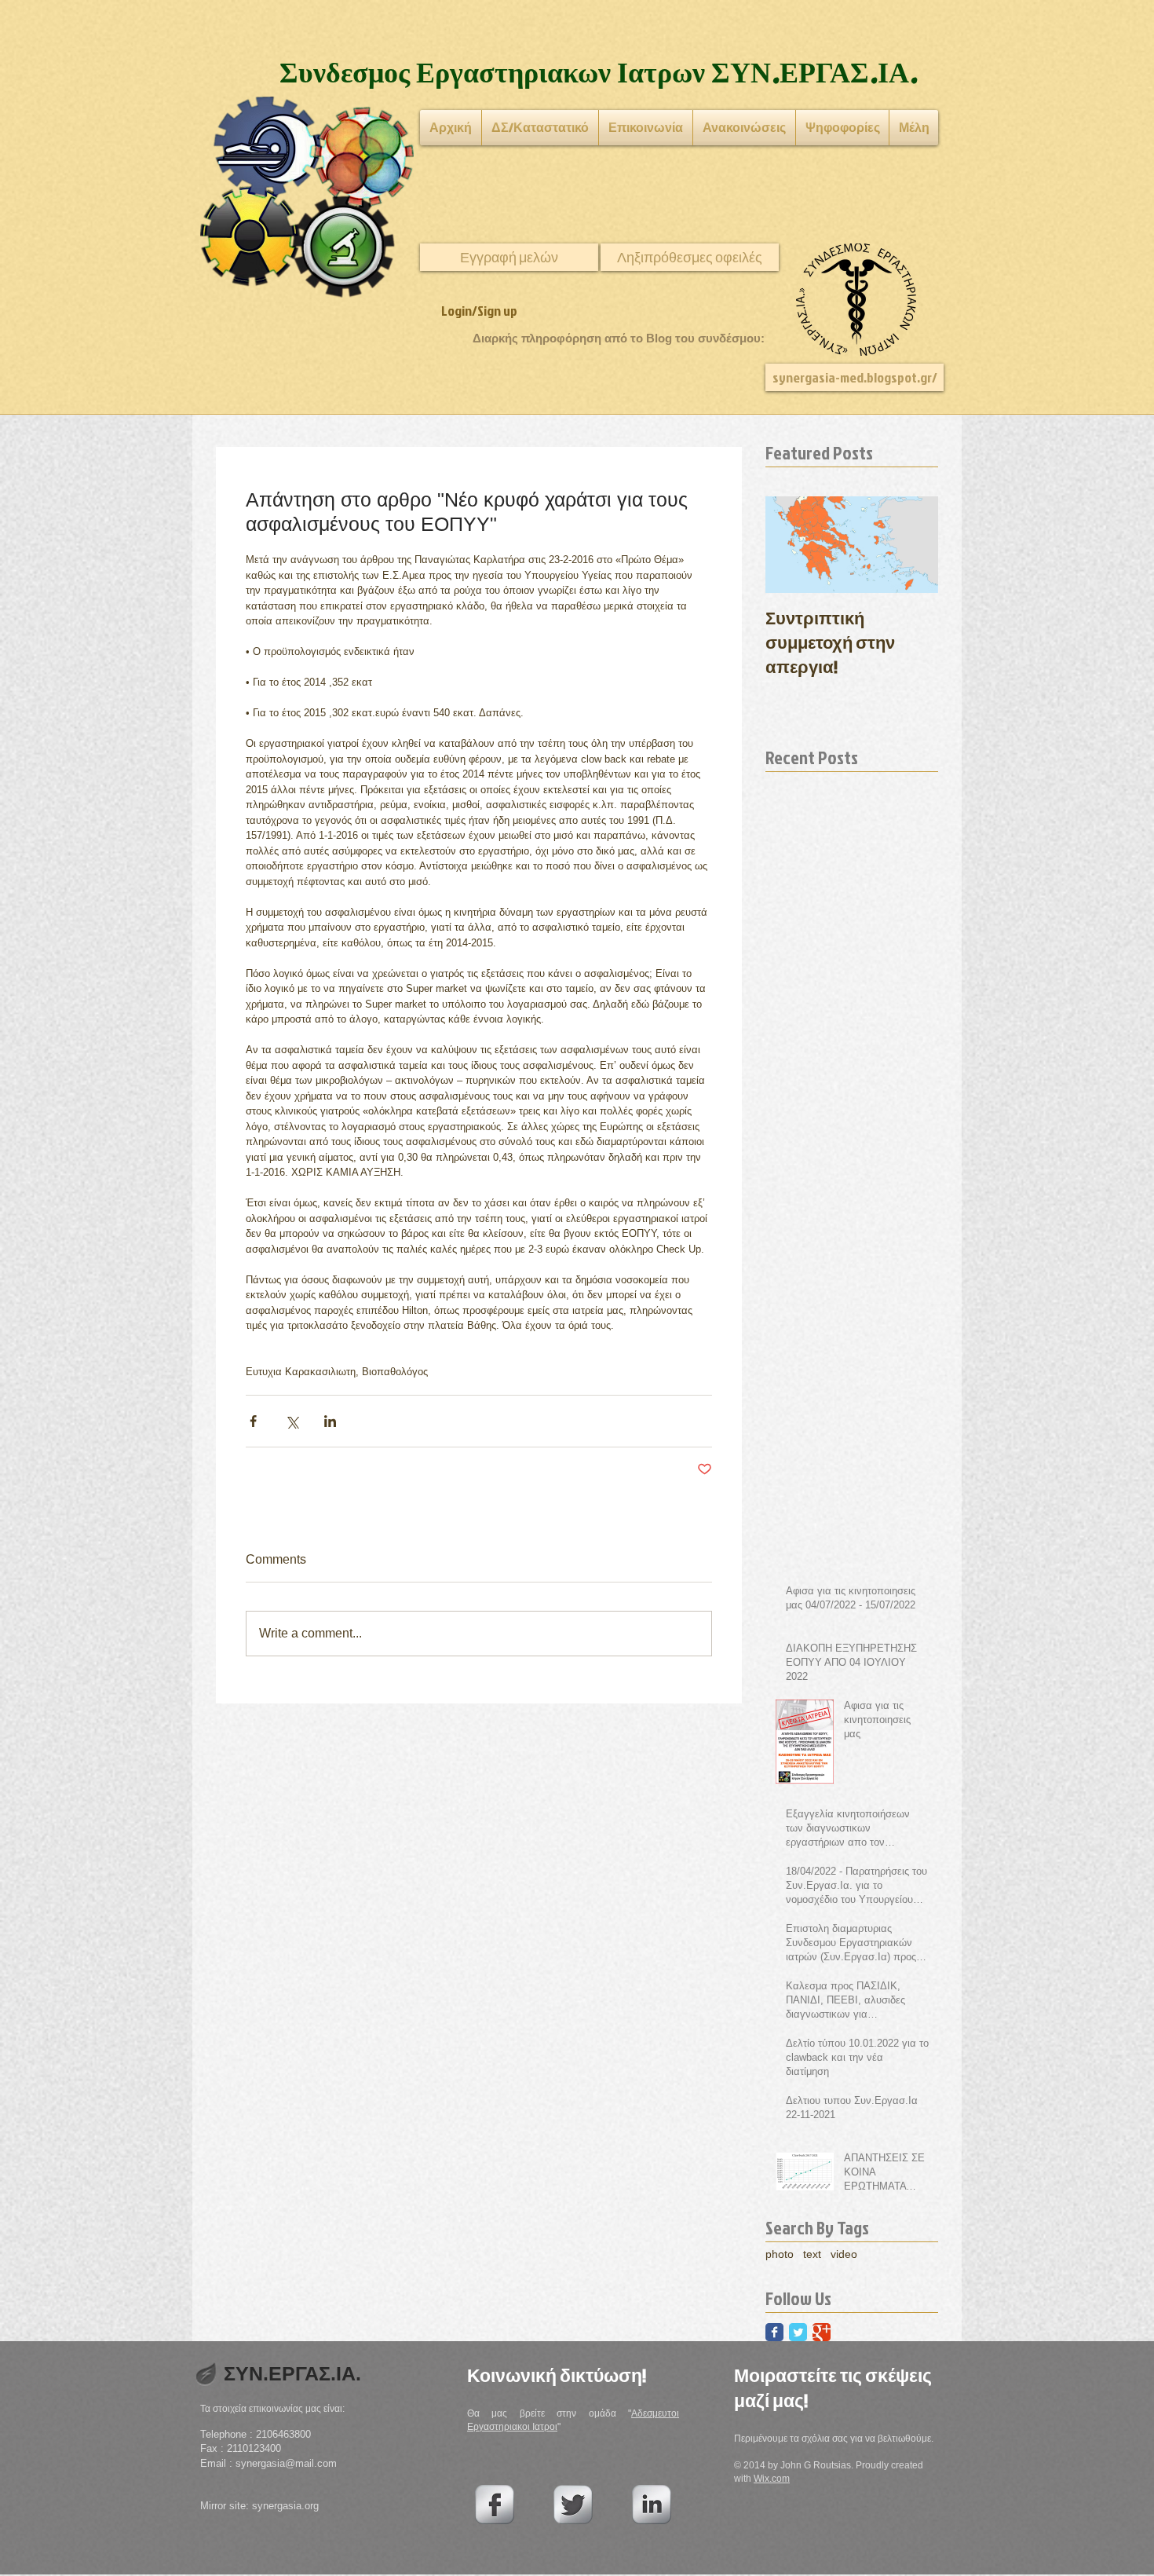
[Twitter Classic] (798, 2332)
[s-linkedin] (652, 2505)
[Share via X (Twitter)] (292, 1421)
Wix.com (772, 2479)
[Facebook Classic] (774, 2332)
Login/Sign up (479, 311)
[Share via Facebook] (253, 1421)
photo (780, 2254)
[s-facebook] (495, 2505)
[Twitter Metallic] (573, 2505)
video (844, 2254)
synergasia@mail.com (286, 2463)
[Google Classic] (822, 2332)
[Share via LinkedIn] (330, 1421)
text (812, 2254)
